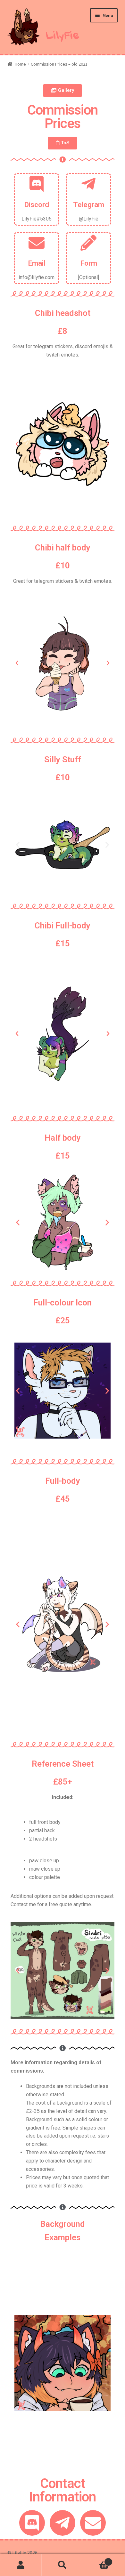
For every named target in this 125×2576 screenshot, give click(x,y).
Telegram (89, 205)
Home (20, 64)
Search (63, 2565)
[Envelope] (93, 2523)
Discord (37, 205)
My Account (21, 2565)
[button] (63, 91)
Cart (96, 2560)
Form (89, 263)
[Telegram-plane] (63, 2523)
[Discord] (32, 2523)
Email (37, 263)
